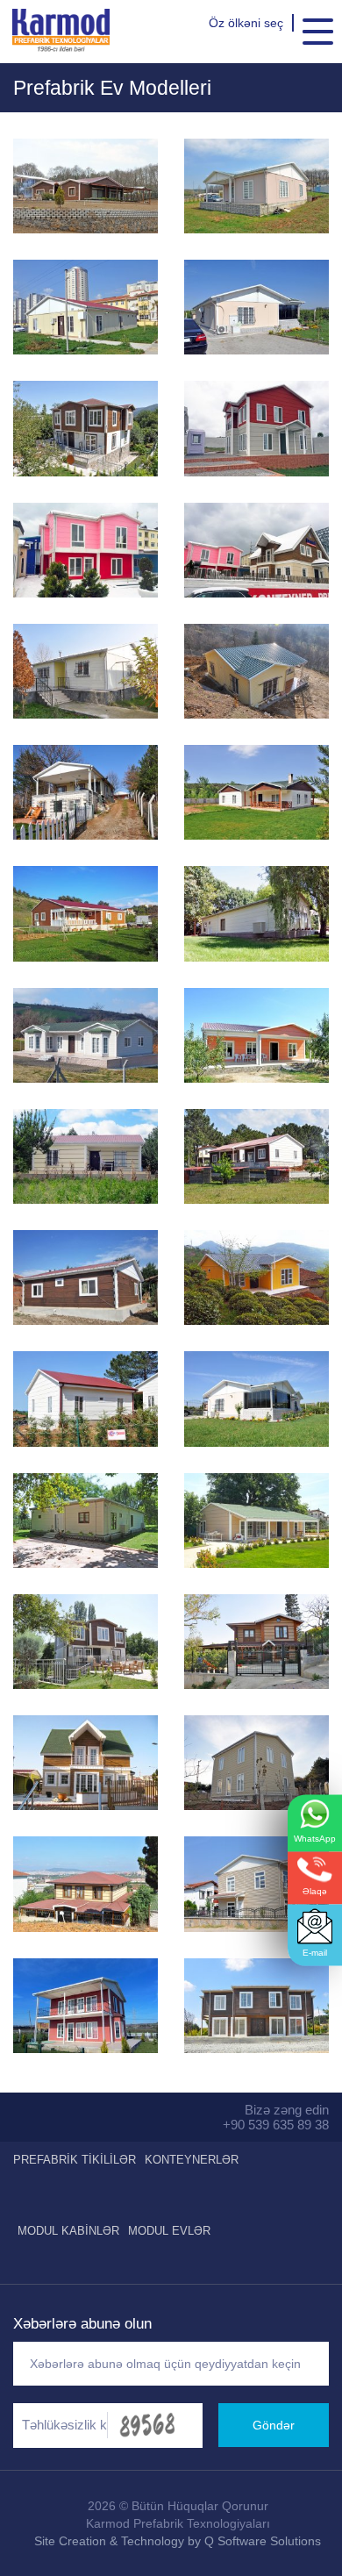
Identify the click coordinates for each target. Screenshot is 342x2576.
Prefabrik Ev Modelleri (112, 88)
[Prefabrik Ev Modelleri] (85, 186)
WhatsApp (315, 1839)
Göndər (274, 2425)
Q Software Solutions (263, 2541)
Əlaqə (315, 1891)
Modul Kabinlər (68, 2231)
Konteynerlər (192, 2160)
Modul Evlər (169, 2231)
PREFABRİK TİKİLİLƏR (75, 2160)
